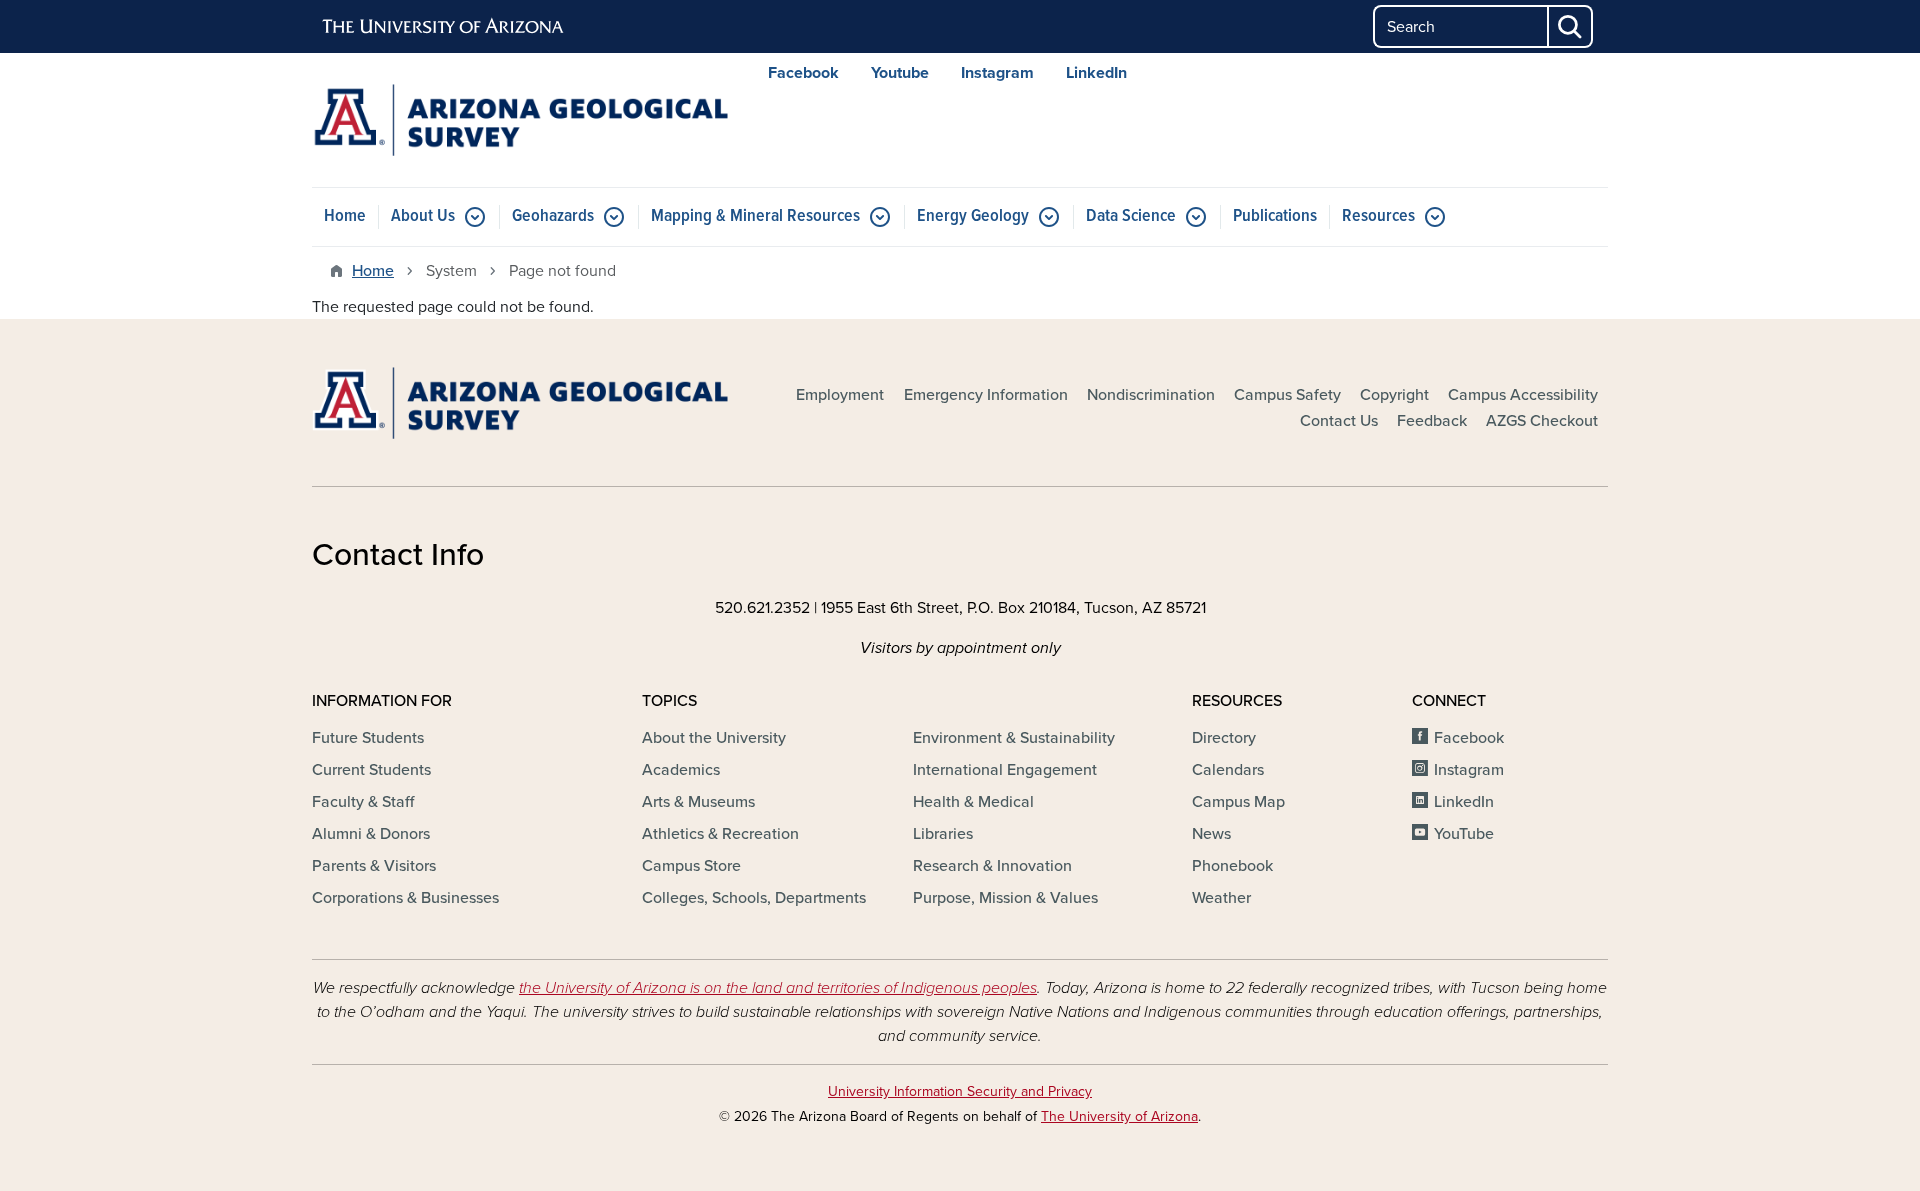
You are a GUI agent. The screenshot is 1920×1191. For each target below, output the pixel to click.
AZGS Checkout (1542, 421)
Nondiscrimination (1151, 395)
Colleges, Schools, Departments (754, 898)
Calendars (1228, 770)
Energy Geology (973, 216)
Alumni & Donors (371, 834)
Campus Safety (1287, 395)
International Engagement (1005, 770)
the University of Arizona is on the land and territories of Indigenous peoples (778, 988)
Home (345, 216)
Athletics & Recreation (720, 834)
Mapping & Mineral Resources (755, 216)
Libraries (943, 834)
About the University (714, 738)
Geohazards (553, 216)
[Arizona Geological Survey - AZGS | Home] (520, 120)
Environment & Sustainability (1014, 738)
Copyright (1394, 395)
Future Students (368, 738)
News (1211, 834)
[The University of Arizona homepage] (444, 27)
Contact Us (1339, 421)
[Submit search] (1571, 26)
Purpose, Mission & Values (1005, 898)
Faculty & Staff (363, 802)
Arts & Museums (698, 802)
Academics (681, 770)
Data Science (1131, 216)
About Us (423, 216)
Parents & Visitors (374, 866)
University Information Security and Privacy (960, 1091)
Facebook (803, 73)
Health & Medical (973, 802)
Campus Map (1238, 802)
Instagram (997, 73)
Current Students (371, 770)
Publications (1275, 216)
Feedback (1432, 421)
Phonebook (1232, 866)
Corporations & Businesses (405, 898)
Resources (1378, 216)
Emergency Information (986, 395)
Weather (1221, 898)
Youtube (900, 73)
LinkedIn (1096, 73)
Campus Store (691, 866)
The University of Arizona (1119, 1116)
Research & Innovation (992, 866)
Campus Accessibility (1523, 395)
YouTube (1464, 834)
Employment (840, 395)
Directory (1224, 738)
